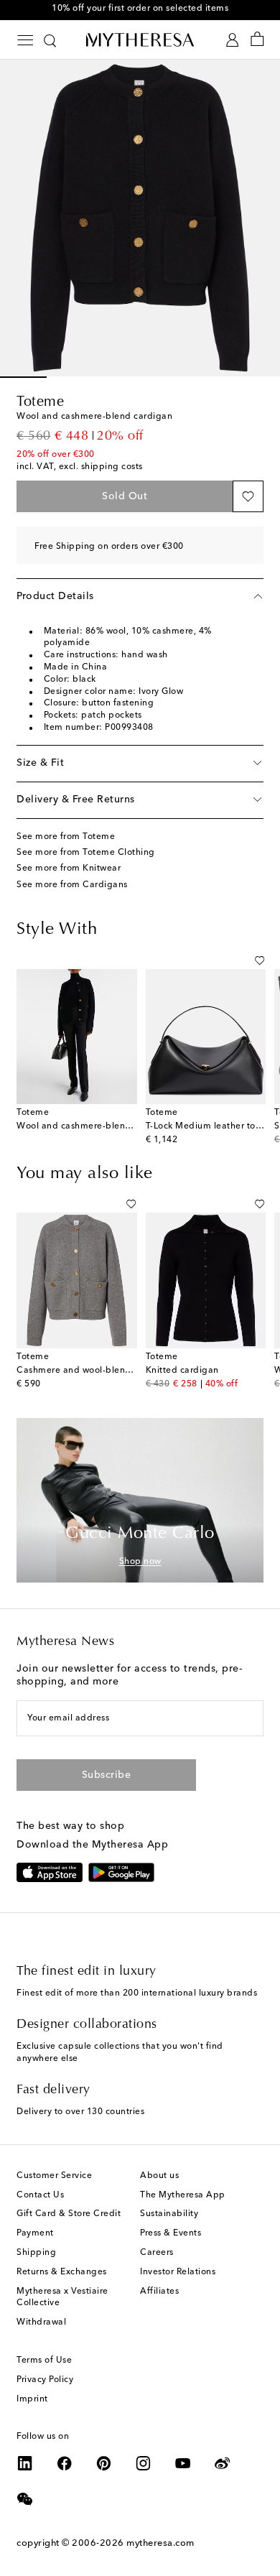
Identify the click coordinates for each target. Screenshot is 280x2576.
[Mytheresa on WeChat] (25, 2499)
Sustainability (169, 2214)
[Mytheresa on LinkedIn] (25, 2463)
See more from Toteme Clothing (86, 853)
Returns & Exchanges (62, 2272)
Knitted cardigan (182, 1371)
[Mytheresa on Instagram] (144, 2463)
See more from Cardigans (72, 885)
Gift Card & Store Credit (69, 2214)
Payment (35, 2233)
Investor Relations (178, 2272)
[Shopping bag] (257, 40)
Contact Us (40, 2195)
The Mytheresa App (183, 2195)
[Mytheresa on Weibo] (223, 2463)
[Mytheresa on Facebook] (65, 2463)
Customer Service (54, 2176)
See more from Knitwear (69, 868)
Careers (157, 2253)
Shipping (36, 2253)
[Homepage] (140, 40)
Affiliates (159, 2292)
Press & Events (171, 2233)
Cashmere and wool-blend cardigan (94, 1371)
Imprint (32, 2399)
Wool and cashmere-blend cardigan (94, 1126)
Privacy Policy (45, 2380)
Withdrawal (41, 2322)
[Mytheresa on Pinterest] (104, 2463)
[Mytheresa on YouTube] (183, 2463)
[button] (248, 496)
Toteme (40, 402)
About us (159, 2176)
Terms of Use (44, 2360)
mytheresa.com (160, 2543)
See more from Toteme (66, 837)
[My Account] (232, 40)
